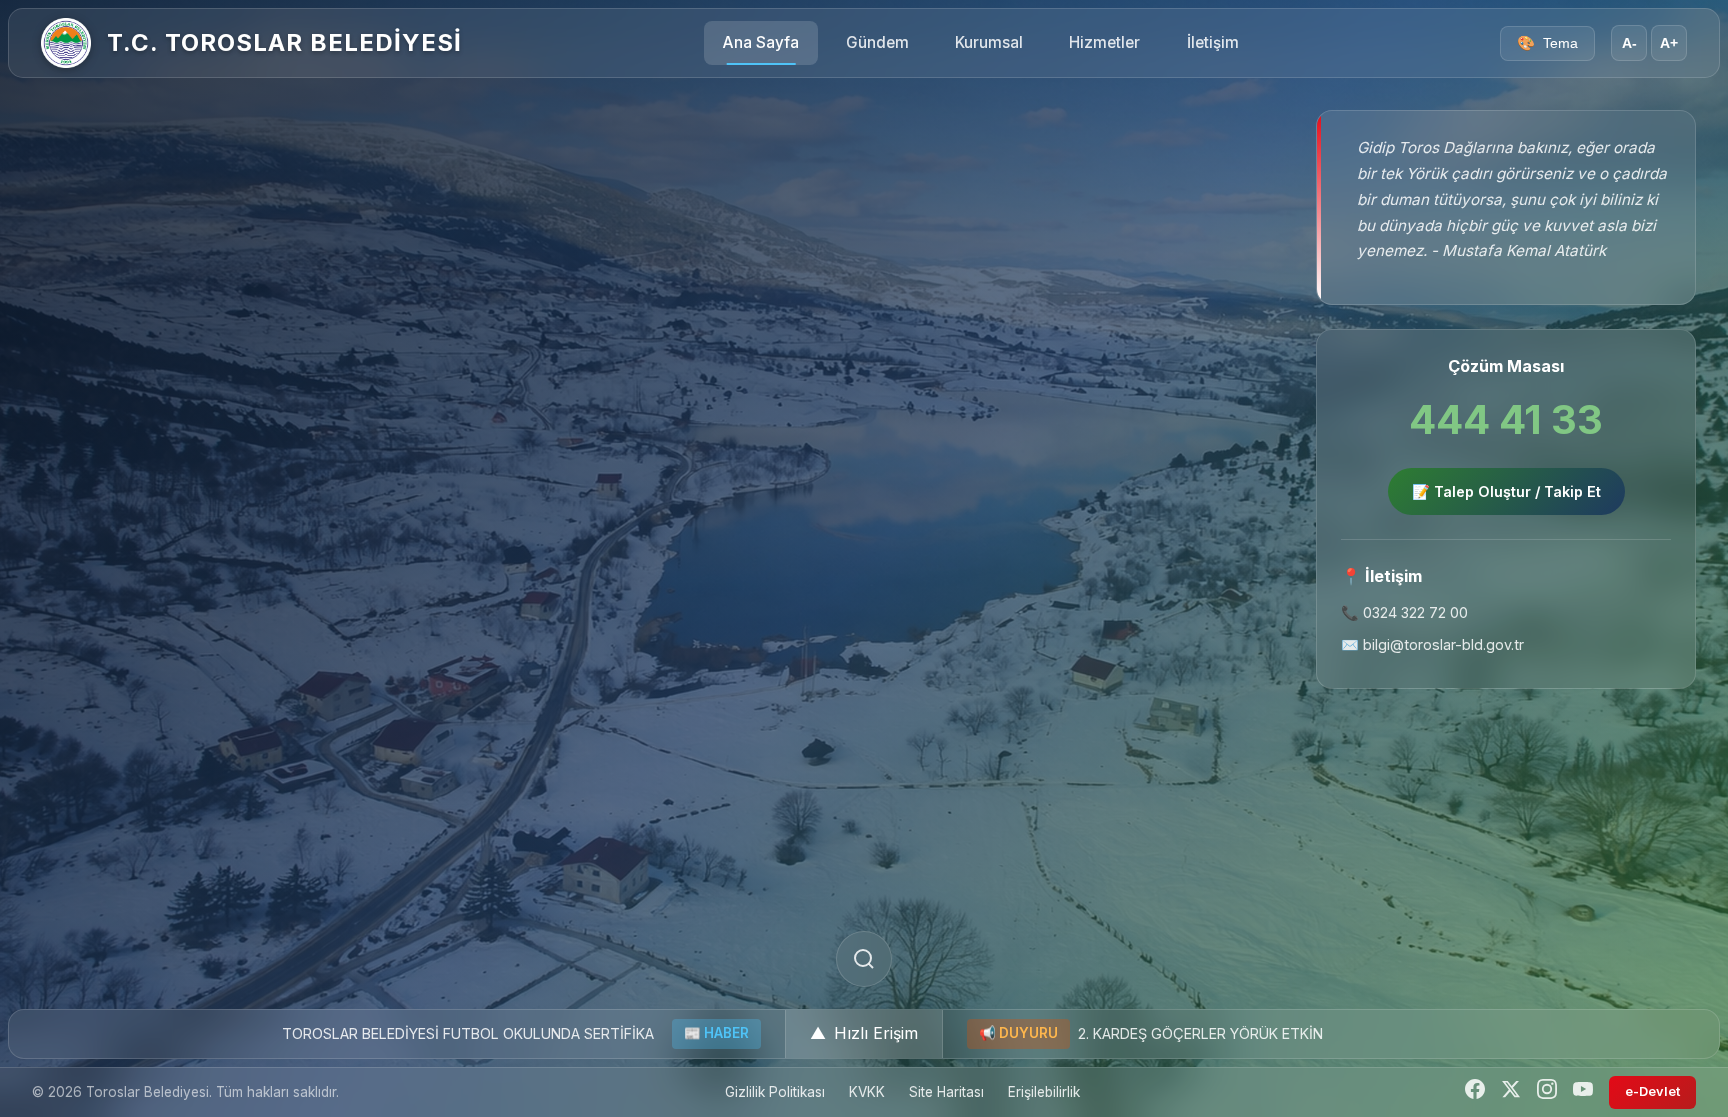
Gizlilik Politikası (775, 1092)
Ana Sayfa (761, 42)
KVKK (867, 1092)
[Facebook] (1475, 1092)
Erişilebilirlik (1044, 1092)
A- (1629, 43)
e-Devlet (1652, 1091)
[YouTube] (1583, 1092)
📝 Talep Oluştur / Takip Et (1506, 491)
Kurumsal (989, 42)
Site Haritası (946, 1092)
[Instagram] (1547, 1092)
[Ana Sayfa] (66, 43)
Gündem (877, 42)
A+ (1669, 43)
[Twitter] (1511, 1092)
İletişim (1213, 42)
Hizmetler (1104, 42)
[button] (864, 1034)
